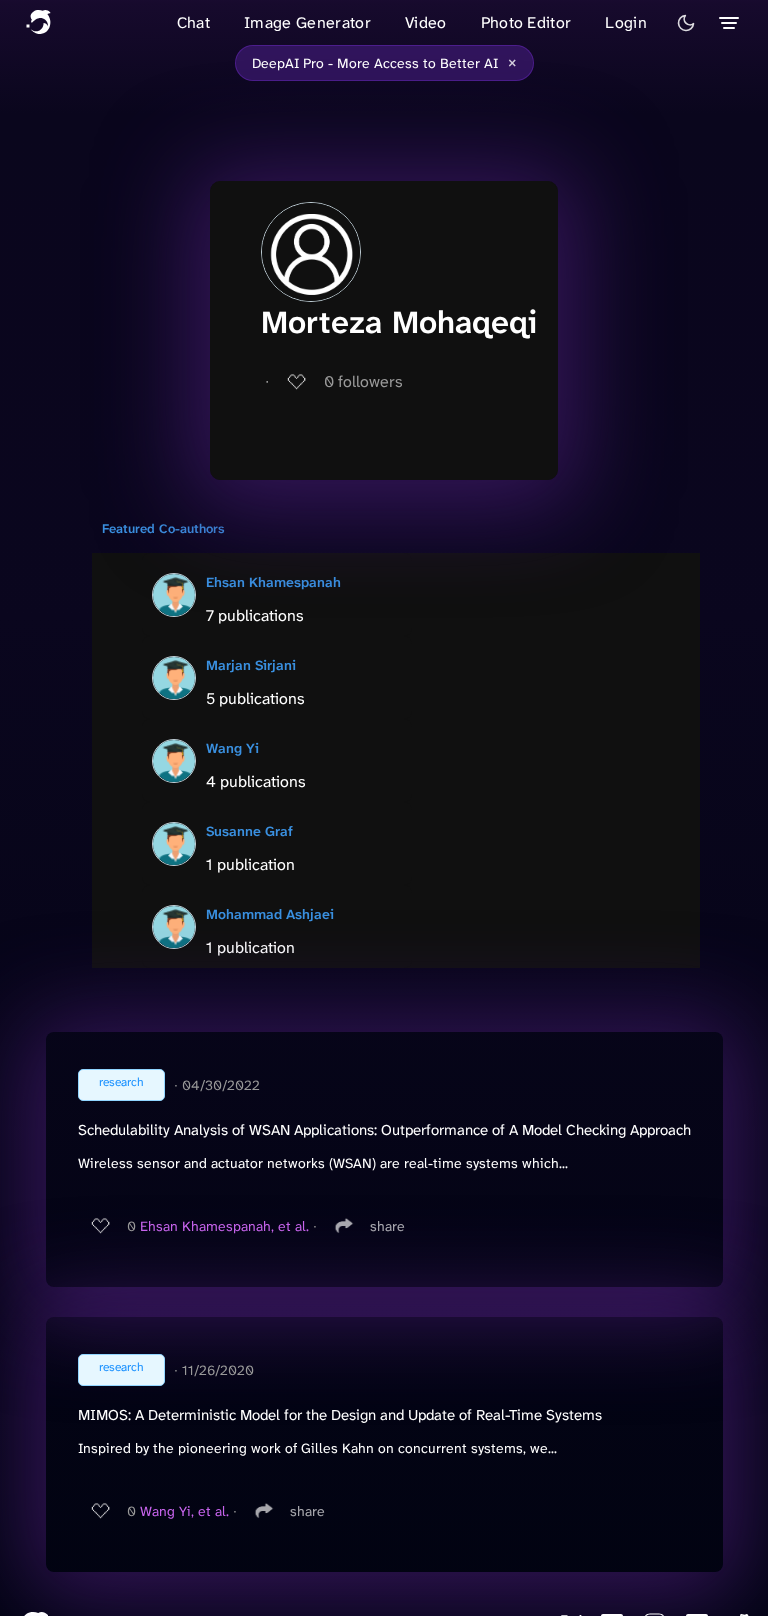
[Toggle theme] (686, 23)
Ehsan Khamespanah (273, 582)
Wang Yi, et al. (184, 1511)
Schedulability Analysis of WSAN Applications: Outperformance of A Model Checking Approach (384, 1130)
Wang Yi (232, 748)
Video (426, 22)
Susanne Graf (249, 831)
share (387, 1226)
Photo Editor (526, 22)
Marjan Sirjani (251, 665)
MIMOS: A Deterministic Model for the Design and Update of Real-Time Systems (340, 1415)
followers (363, 381)
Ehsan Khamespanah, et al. (224, 1226)
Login (626, 22)
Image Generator (307, 22)
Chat (193, 22)
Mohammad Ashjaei (270, 914)
